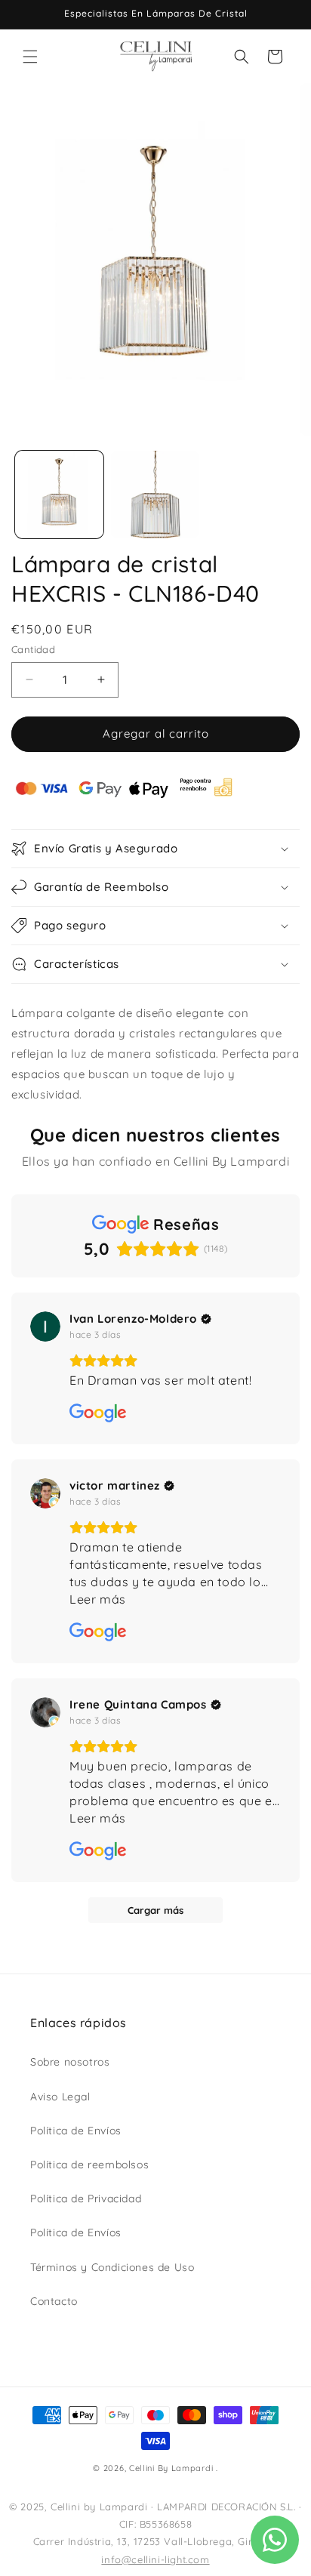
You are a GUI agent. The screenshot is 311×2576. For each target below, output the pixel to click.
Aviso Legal (60, 2097)
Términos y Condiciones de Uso (112, 2267)
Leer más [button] (98, 1599)
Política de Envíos (76, 2131)
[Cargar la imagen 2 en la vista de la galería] (155, 495)
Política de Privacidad (86, 2199)
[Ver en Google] (45, 1327)
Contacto (54, 2301)
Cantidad (33, 649)
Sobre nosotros (70, 2062)
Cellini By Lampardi (171, 2468)
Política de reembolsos (89, 2165)
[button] (30, 57)
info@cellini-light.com (155, 2559)
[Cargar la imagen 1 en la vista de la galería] (59, 495)
